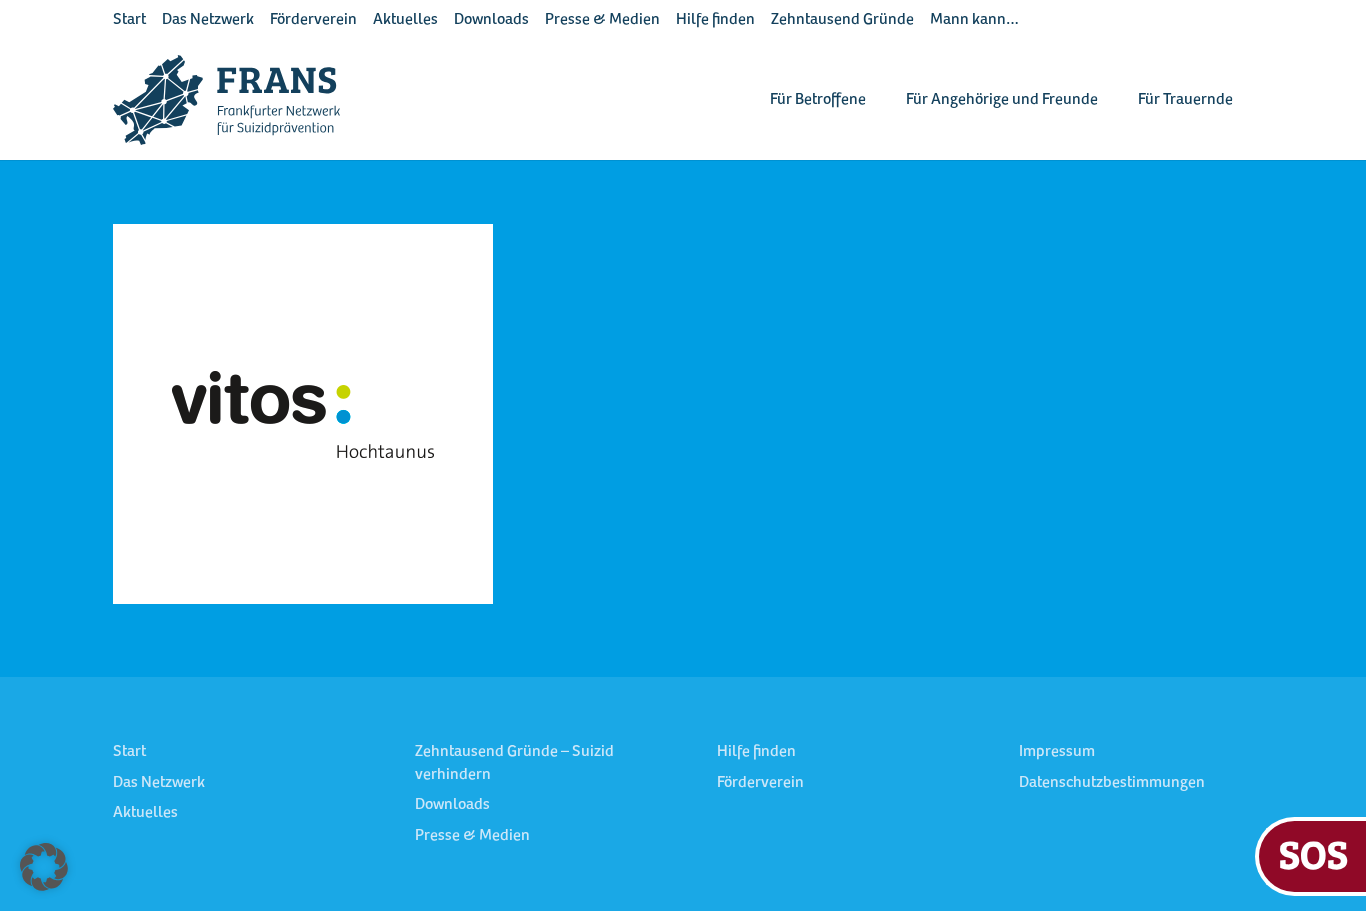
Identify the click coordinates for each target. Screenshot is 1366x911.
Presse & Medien (602, 20)
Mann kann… (974, 20)
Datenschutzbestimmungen (1112, 783)
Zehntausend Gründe (842, 20)
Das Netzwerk (208, 20)
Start (129, 20)
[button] (44, 867)
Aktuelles (405, 20)
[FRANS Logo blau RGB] (226, 100)
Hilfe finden (715, 20)
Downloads (491, 20)
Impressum (1057, 752)
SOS (1313, 853)
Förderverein (313, 20)
